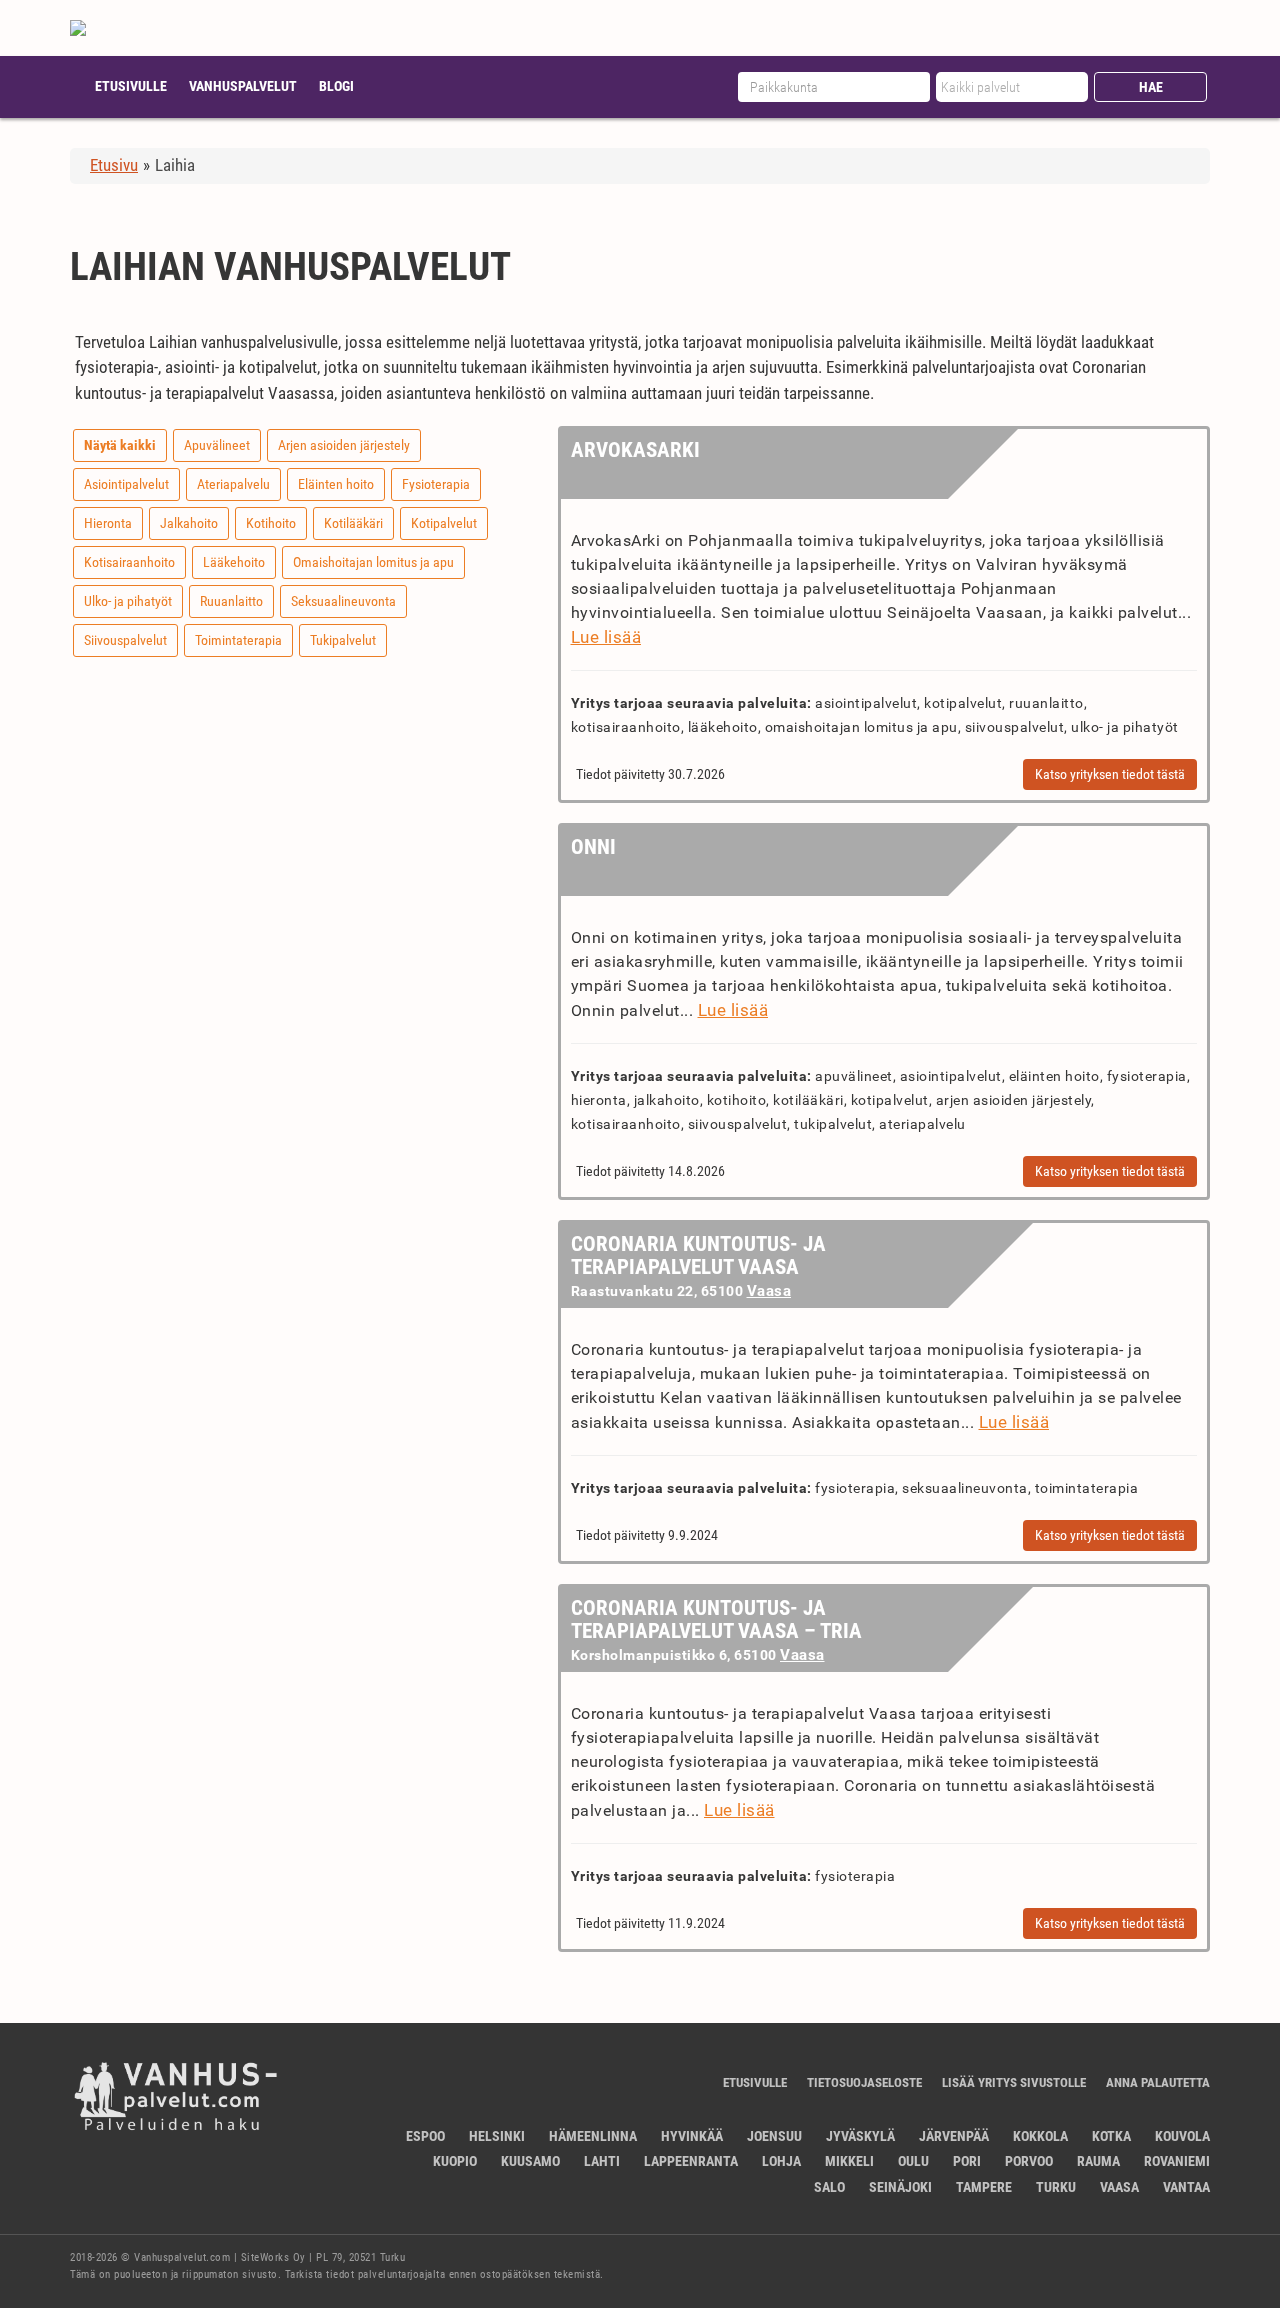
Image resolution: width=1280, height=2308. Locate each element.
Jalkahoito (189, 523)
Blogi (336, 86)
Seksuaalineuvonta (343, 601)
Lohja (781, 2161)
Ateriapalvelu (233, 484)
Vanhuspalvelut (243, 86)
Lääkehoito (234, 562)
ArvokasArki (635, 450)
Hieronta (108, 523)
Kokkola (1040, 2136)
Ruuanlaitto (231, 601)
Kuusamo (530, 2161)
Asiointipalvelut (126, 484)
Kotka (1111, 2136)
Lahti (602, 2161)
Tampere (984, 2187)
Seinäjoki (900, 2187)
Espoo (425, 2136)
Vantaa (1186, 2187)
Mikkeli (849, 2161)
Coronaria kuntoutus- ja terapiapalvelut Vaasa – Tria (716, 1619)
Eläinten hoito (336, 484)
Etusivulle (131, 86)
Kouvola (1182, 2136)
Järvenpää (954, 2136)
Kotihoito (271, 523)
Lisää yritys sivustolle (1014, 2082)
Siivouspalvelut (125, 640)
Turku (1056, 2187)
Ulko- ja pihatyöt (128, 601)
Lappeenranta (691, 2161)
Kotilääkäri (353, 523)
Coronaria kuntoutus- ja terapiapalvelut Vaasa (698, 1255)
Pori (967, 2161)
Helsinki (497, 2136)
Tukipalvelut (343, 640)
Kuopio (455, 2161)
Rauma (1098, 2161)
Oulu (913, 2161)
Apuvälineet (217, 445)
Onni (593, 847)
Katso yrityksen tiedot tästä (1110, 774)
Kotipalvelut (444, 523)
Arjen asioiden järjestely (344, 445)
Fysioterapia (436, 484)
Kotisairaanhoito (129, 562)
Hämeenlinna (593, 2136)
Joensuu (774, 2136)
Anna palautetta (1158, 2082)
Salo (829, 2187)
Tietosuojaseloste (864, 2082)
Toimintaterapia (238, 640)
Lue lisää (606, 637)
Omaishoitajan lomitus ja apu (373, 562)
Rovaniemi (1177, 2161)
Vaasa (769, 1291)
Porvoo (1029, 2161)
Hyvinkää (692, 2136)
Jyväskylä (860, 2136)
